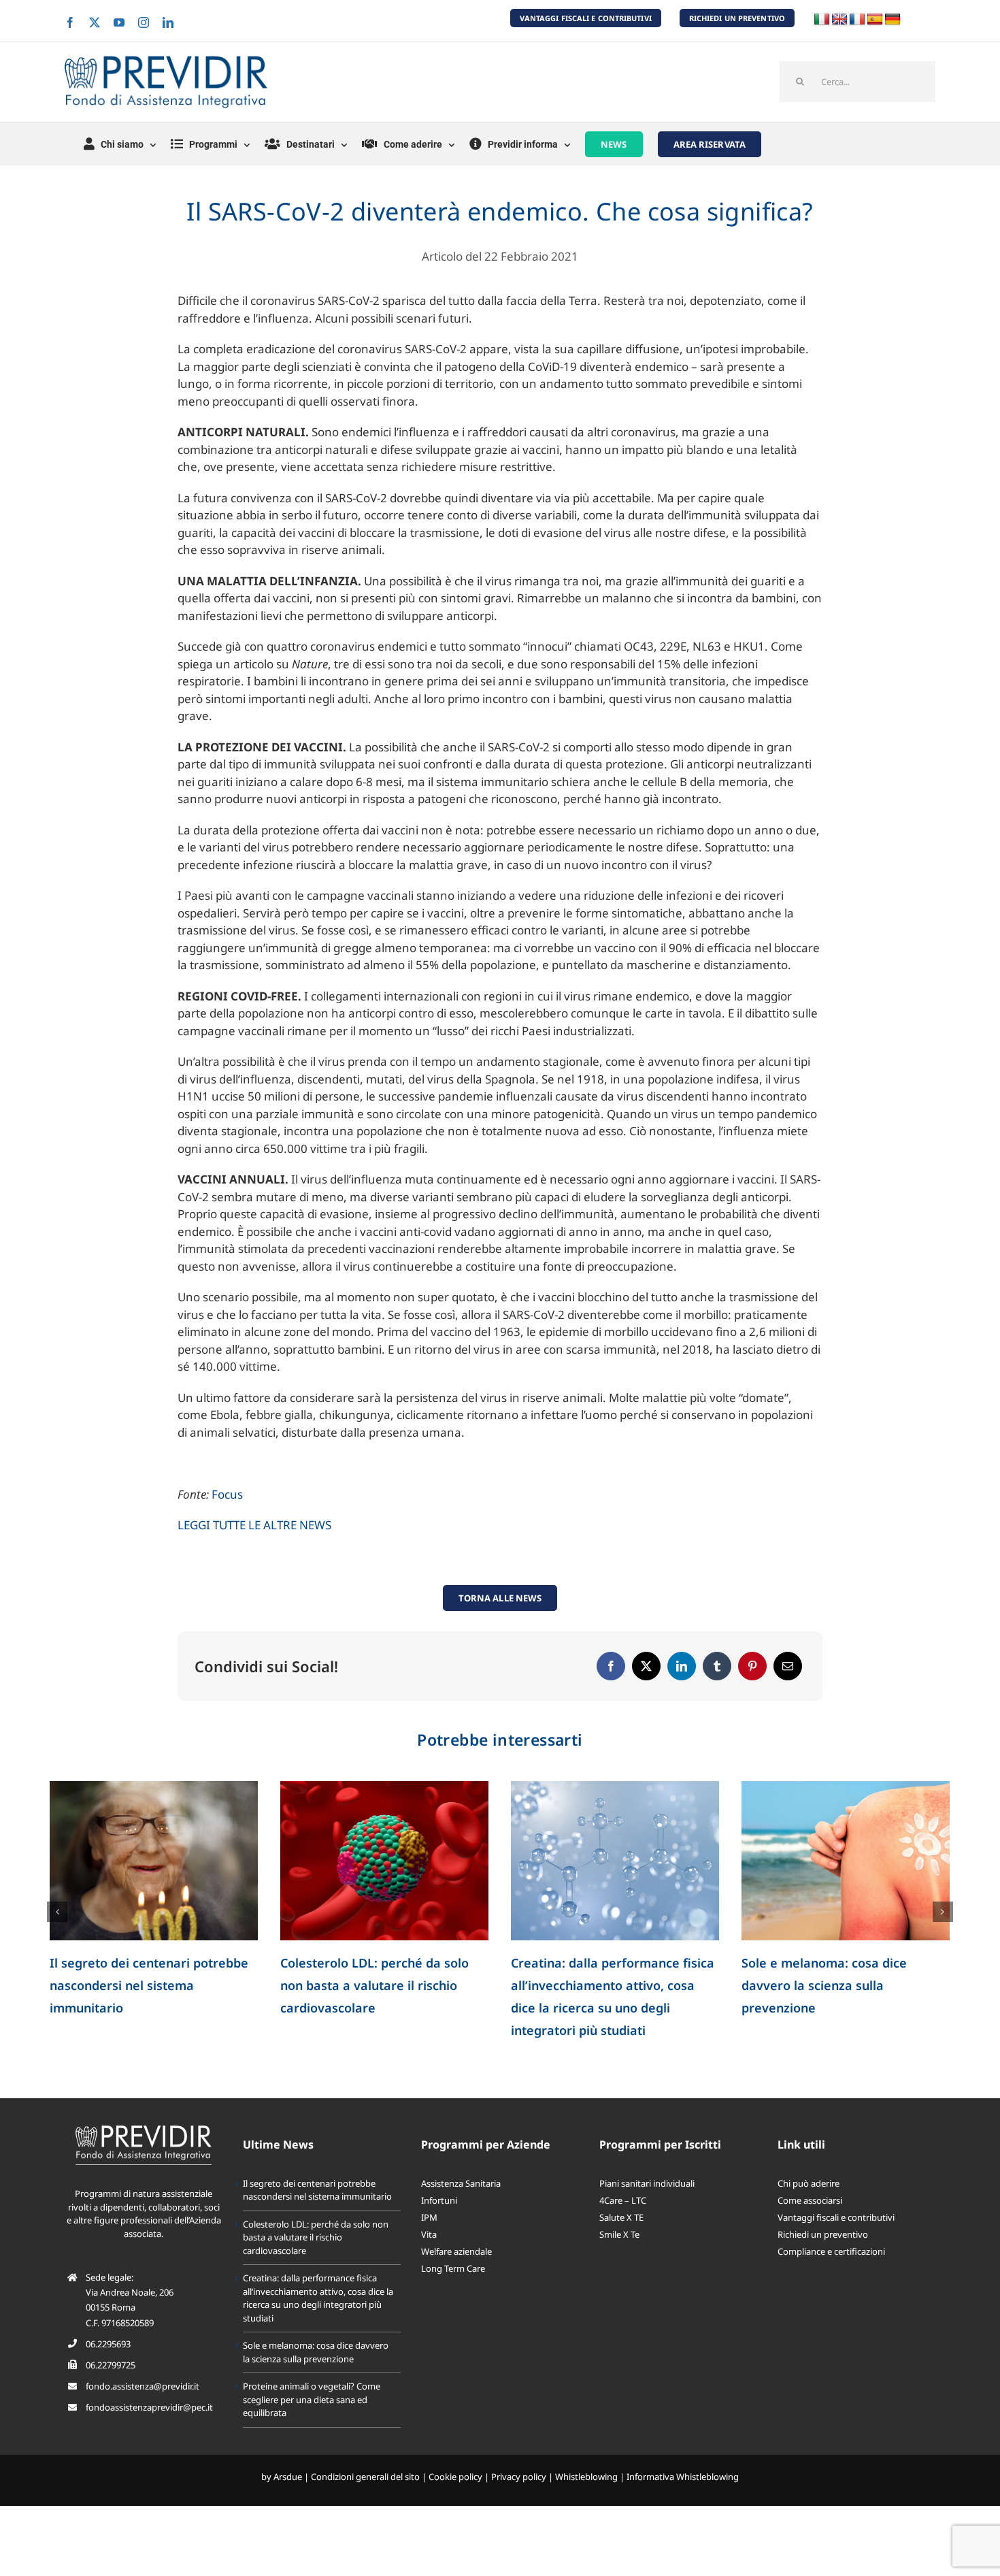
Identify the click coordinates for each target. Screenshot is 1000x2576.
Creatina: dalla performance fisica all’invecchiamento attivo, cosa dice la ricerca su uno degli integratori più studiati (318, 2298)
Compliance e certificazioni (831, 2251)
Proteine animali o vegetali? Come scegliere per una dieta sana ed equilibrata (312, 2399)
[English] (839, 20)
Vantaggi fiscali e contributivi (836, 2217)
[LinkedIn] (682, 1666)
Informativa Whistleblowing (683, 2477)
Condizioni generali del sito (365, 2477)
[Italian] (822, 20)
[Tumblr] (717, 1666)
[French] (857, 20)
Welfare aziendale (456, 2251)
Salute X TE (621, 2217)
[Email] (788, 1666)
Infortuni (439, 2200)
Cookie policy (455, 2477)
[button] (57, 1912)
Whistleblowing (586, 2477)
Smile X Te (619, 2234)
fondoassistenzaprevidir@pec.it (149, 2407)
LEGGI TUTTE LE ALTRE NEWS (254, 1525)
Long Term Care (453, 2268)
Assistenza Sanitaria (461, 2183)
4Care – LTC (623, 2200)
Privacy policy (519, 2477)
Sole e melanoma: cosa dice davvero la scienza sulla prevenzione (824, 1985)
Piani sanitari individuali (647, 2183)
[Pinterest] (752, 1666)
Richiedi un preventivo (823, 2234)
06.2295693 (108, 2344)
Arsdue (288, 2477)
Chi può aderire (809, 2183)
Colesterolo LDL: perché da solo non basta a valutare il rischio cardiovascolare (374, 1985)
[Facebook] (611, 1666)
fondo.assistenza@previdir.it (143, 2386)
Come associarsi (810, 2200)
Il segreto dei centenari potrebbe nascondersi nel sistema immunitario (149, 1985)
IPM (429, 2217)
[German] (893, 20)
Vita (429, 2234)
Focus (227, 1494)
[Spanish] (875, 20)
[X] (646, 1666)
